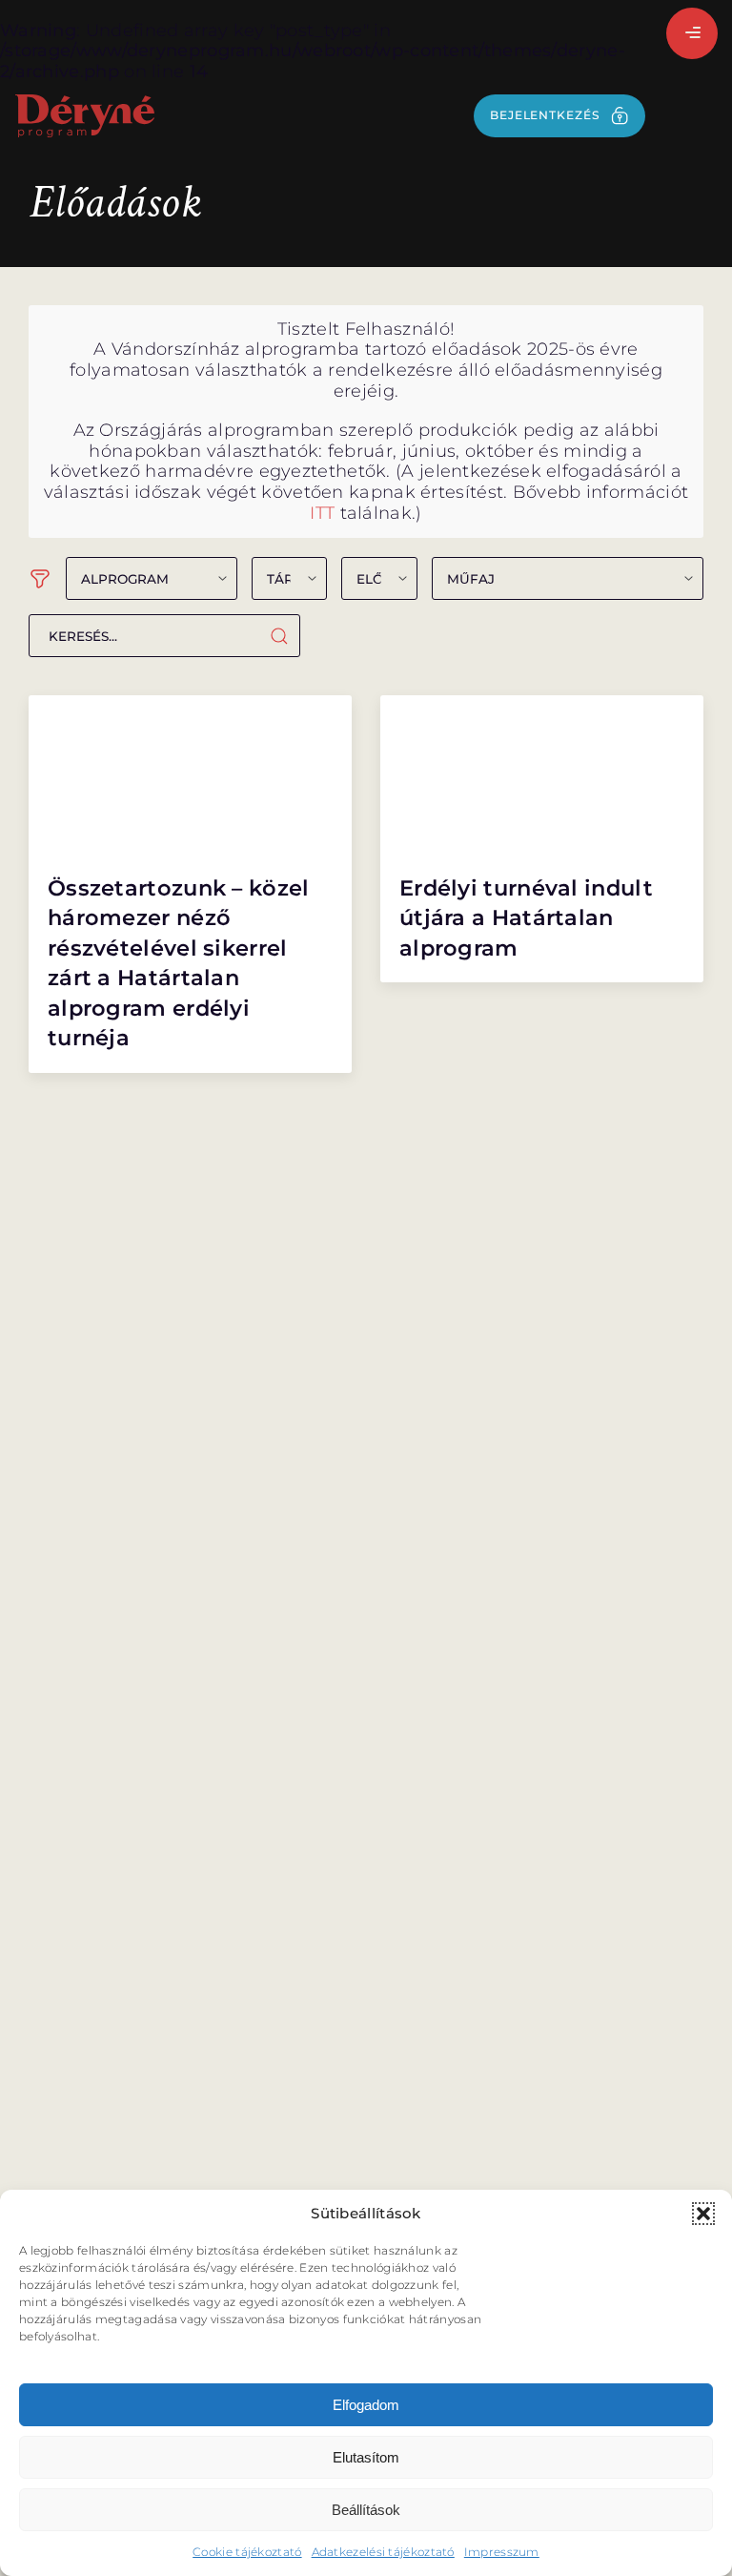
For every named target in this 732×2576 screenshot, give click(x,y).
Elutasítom (366, 2457)
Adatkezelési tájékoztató (383, 2552)
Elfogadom (366, 2405)
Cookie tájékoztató (247, 2552)
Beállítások (366, 2510)
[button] (703, 2214)
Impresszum (502, 2552)
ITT (322, 513)
